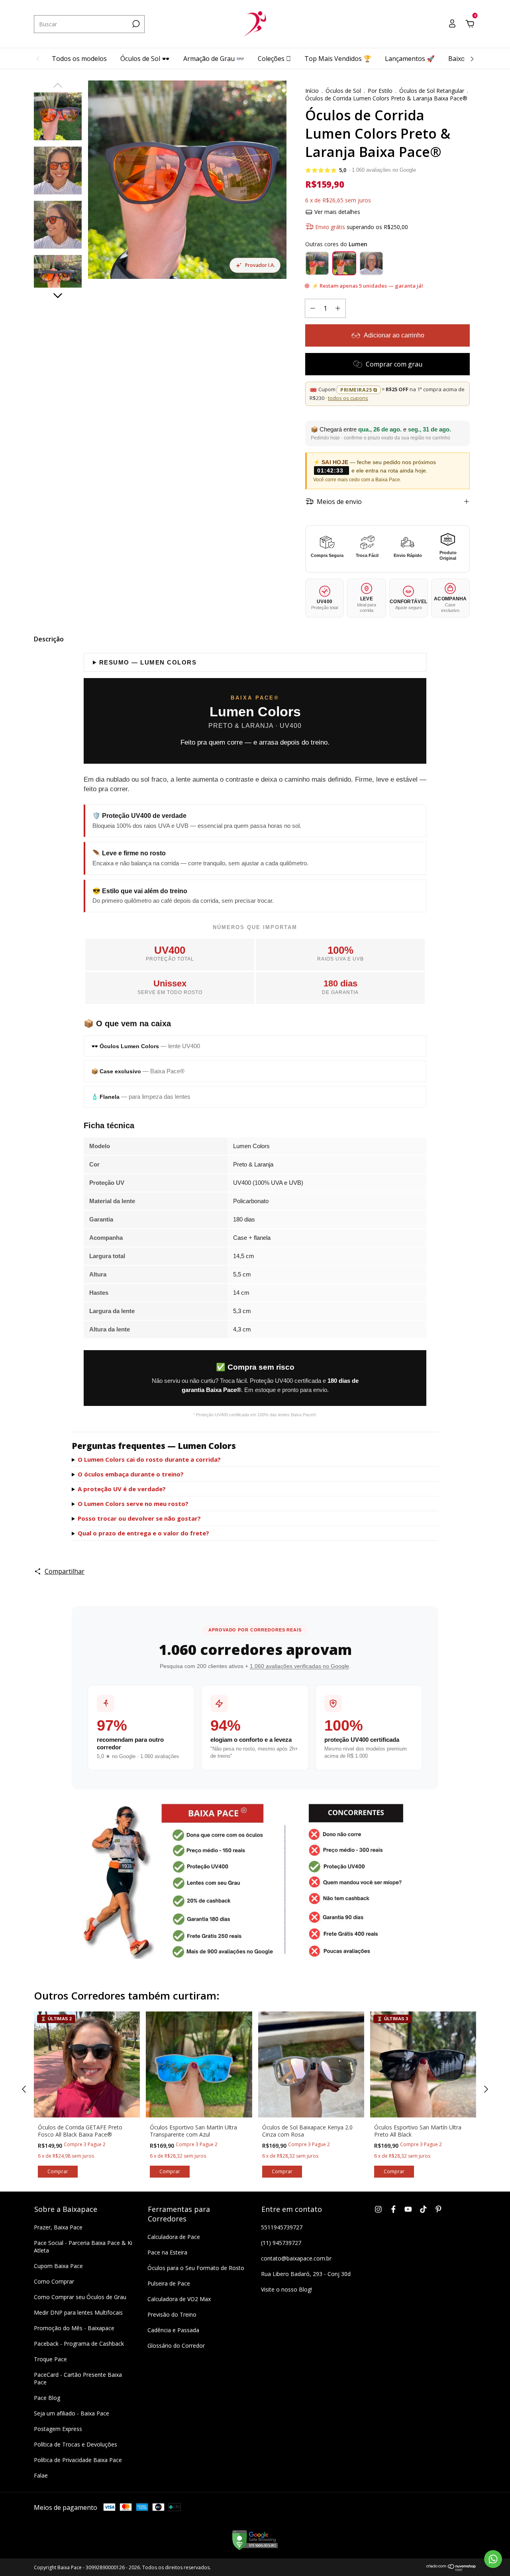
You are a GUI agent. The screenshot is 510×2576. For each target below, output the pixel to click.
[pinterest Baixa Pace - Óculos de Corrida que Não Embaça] (438, 2209)
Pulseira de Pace (169, 2283)
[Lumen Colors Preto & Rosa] (317, 263)
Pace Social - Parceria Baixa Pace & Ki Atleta (83, 2247)
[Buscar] (135, 24)
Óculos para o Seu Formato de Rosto (196, 2268)
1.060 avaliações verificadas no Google (299, 1666)
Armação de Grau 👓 (214, 59)
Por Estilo (380, 91)
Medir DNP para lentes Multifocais (78, 2312)
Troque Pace (50, 2359)
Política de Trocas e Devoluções (76, 2444)
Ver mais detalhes (336, 212)
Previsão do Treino (172, 2314)
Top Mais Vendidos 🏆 (338, 59)
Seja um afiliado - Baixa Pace (72, 2413)
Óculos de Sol (343, 91)
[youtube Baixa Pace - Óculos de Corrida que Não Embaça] (408, 2209)
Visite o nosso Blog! (286, 2289)
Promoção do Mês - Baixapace (74, 2328)
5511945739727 (282, 2227)
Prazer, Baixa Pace (58, 2227)
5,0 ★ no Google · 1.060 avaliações (138, 1757)
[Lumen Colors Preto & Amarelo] (371, 263)
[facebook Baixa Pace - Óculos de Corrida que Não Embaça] (393, 2209)
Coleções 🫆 (274, 59)
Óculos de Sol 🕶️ (145, 59)
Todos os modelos (79, 59)
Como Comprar (54, 2281)
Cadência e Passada (173, 2330)
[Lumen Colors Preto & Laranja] (344, 263)
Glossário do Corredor (176, 2346)
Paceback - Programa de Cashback (79, 2344)
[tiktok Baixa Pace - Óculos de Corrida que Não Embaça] (423, 2209)
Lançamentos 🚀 (410, 59)
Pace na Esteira (167, 2252)
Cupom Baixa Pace (58, 2266)
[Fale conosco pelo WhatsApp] (493, 2559)
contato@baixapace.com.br (296, 2258)
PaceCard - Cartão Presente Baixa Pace (78, 2378)
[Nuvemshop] (451, 2569)
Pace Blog (47, 2398)
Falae (41, 2475)
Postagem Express (58, 2429)
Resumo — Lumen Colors (148, 662)
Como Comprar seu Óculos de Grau (80, 2297)
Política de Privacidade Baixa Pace (78, 2460)
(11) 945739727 (281, 2243)
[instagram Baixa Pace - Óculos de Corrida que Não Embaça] (378, 2209)
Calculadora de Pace (174, 2237)
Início (312, 91)
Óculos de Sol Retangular (432, 91)
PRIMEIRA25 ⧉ (359, 390)
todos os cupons (348, 398)
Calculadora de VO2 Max (179, 2299)
